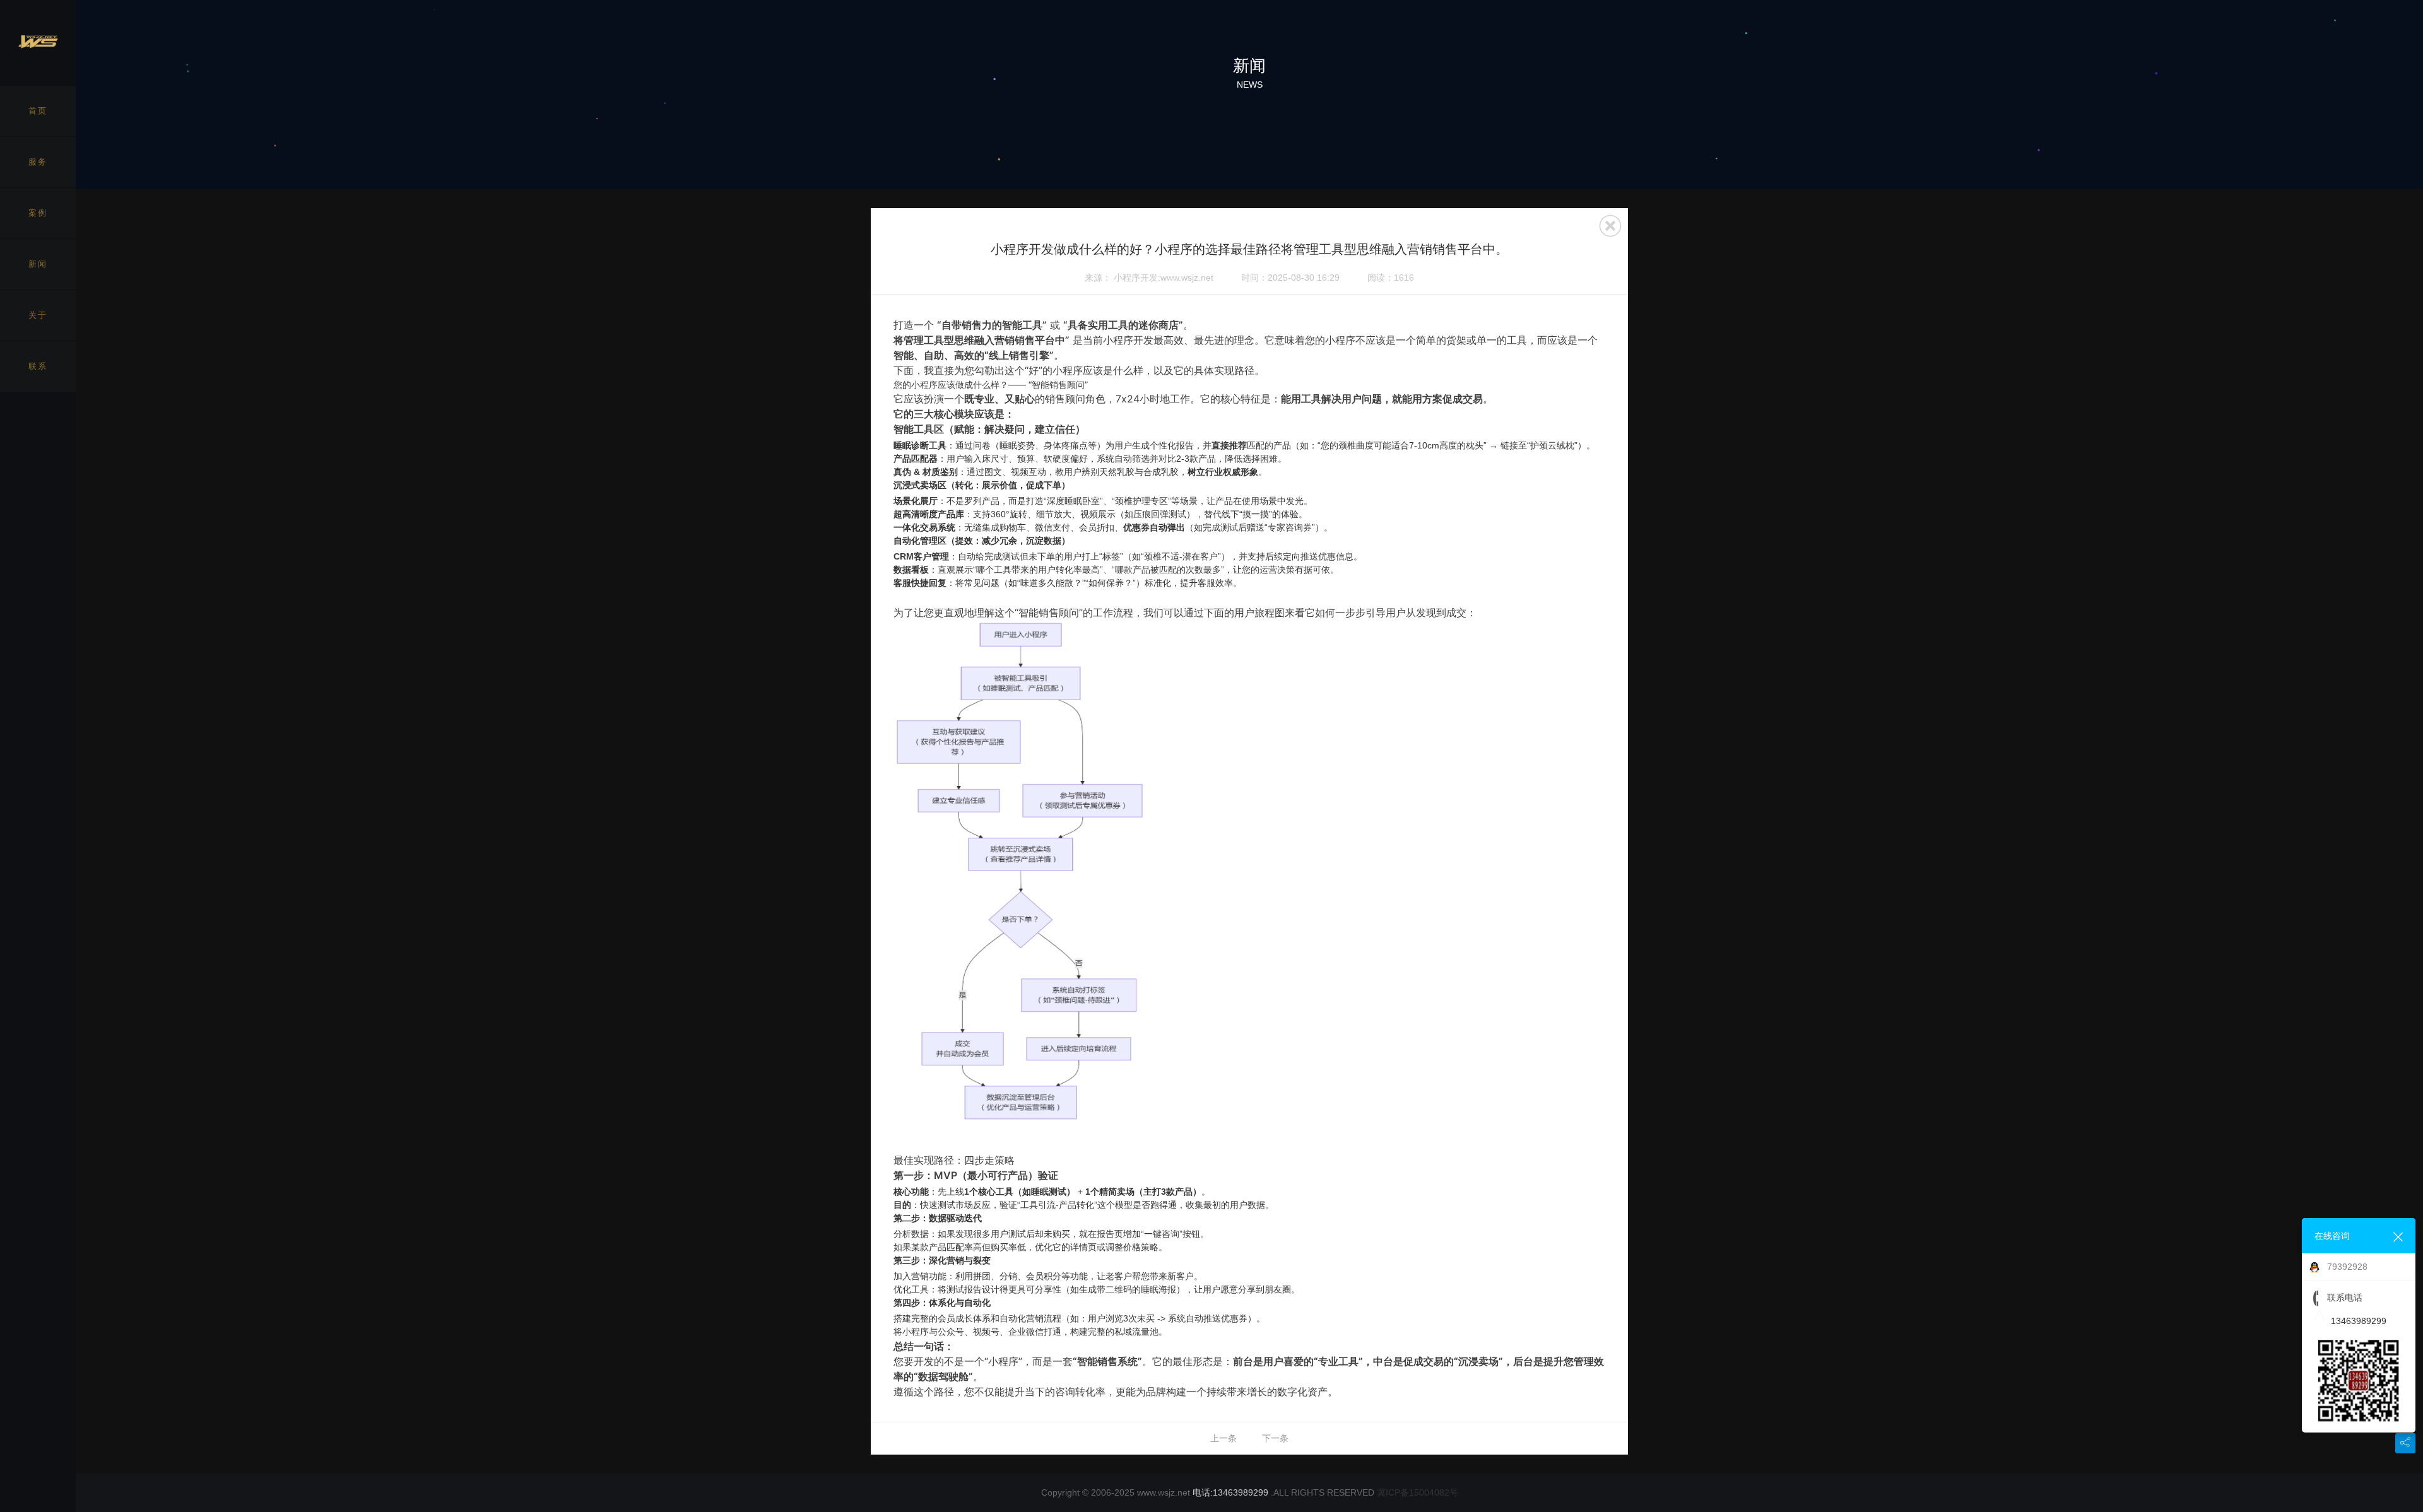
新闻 (38, 264)
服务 (38, 162)
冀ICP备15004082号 (1418, 1492)
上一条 (1223, 1438)
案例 (38, 213)
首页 (38, 111)
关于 (38, 315)
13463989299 (2359, 1321)
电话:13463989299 (1230, 1492)
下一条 (1275, 1438)
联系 (38, 366)
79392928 (2347, 1267)
